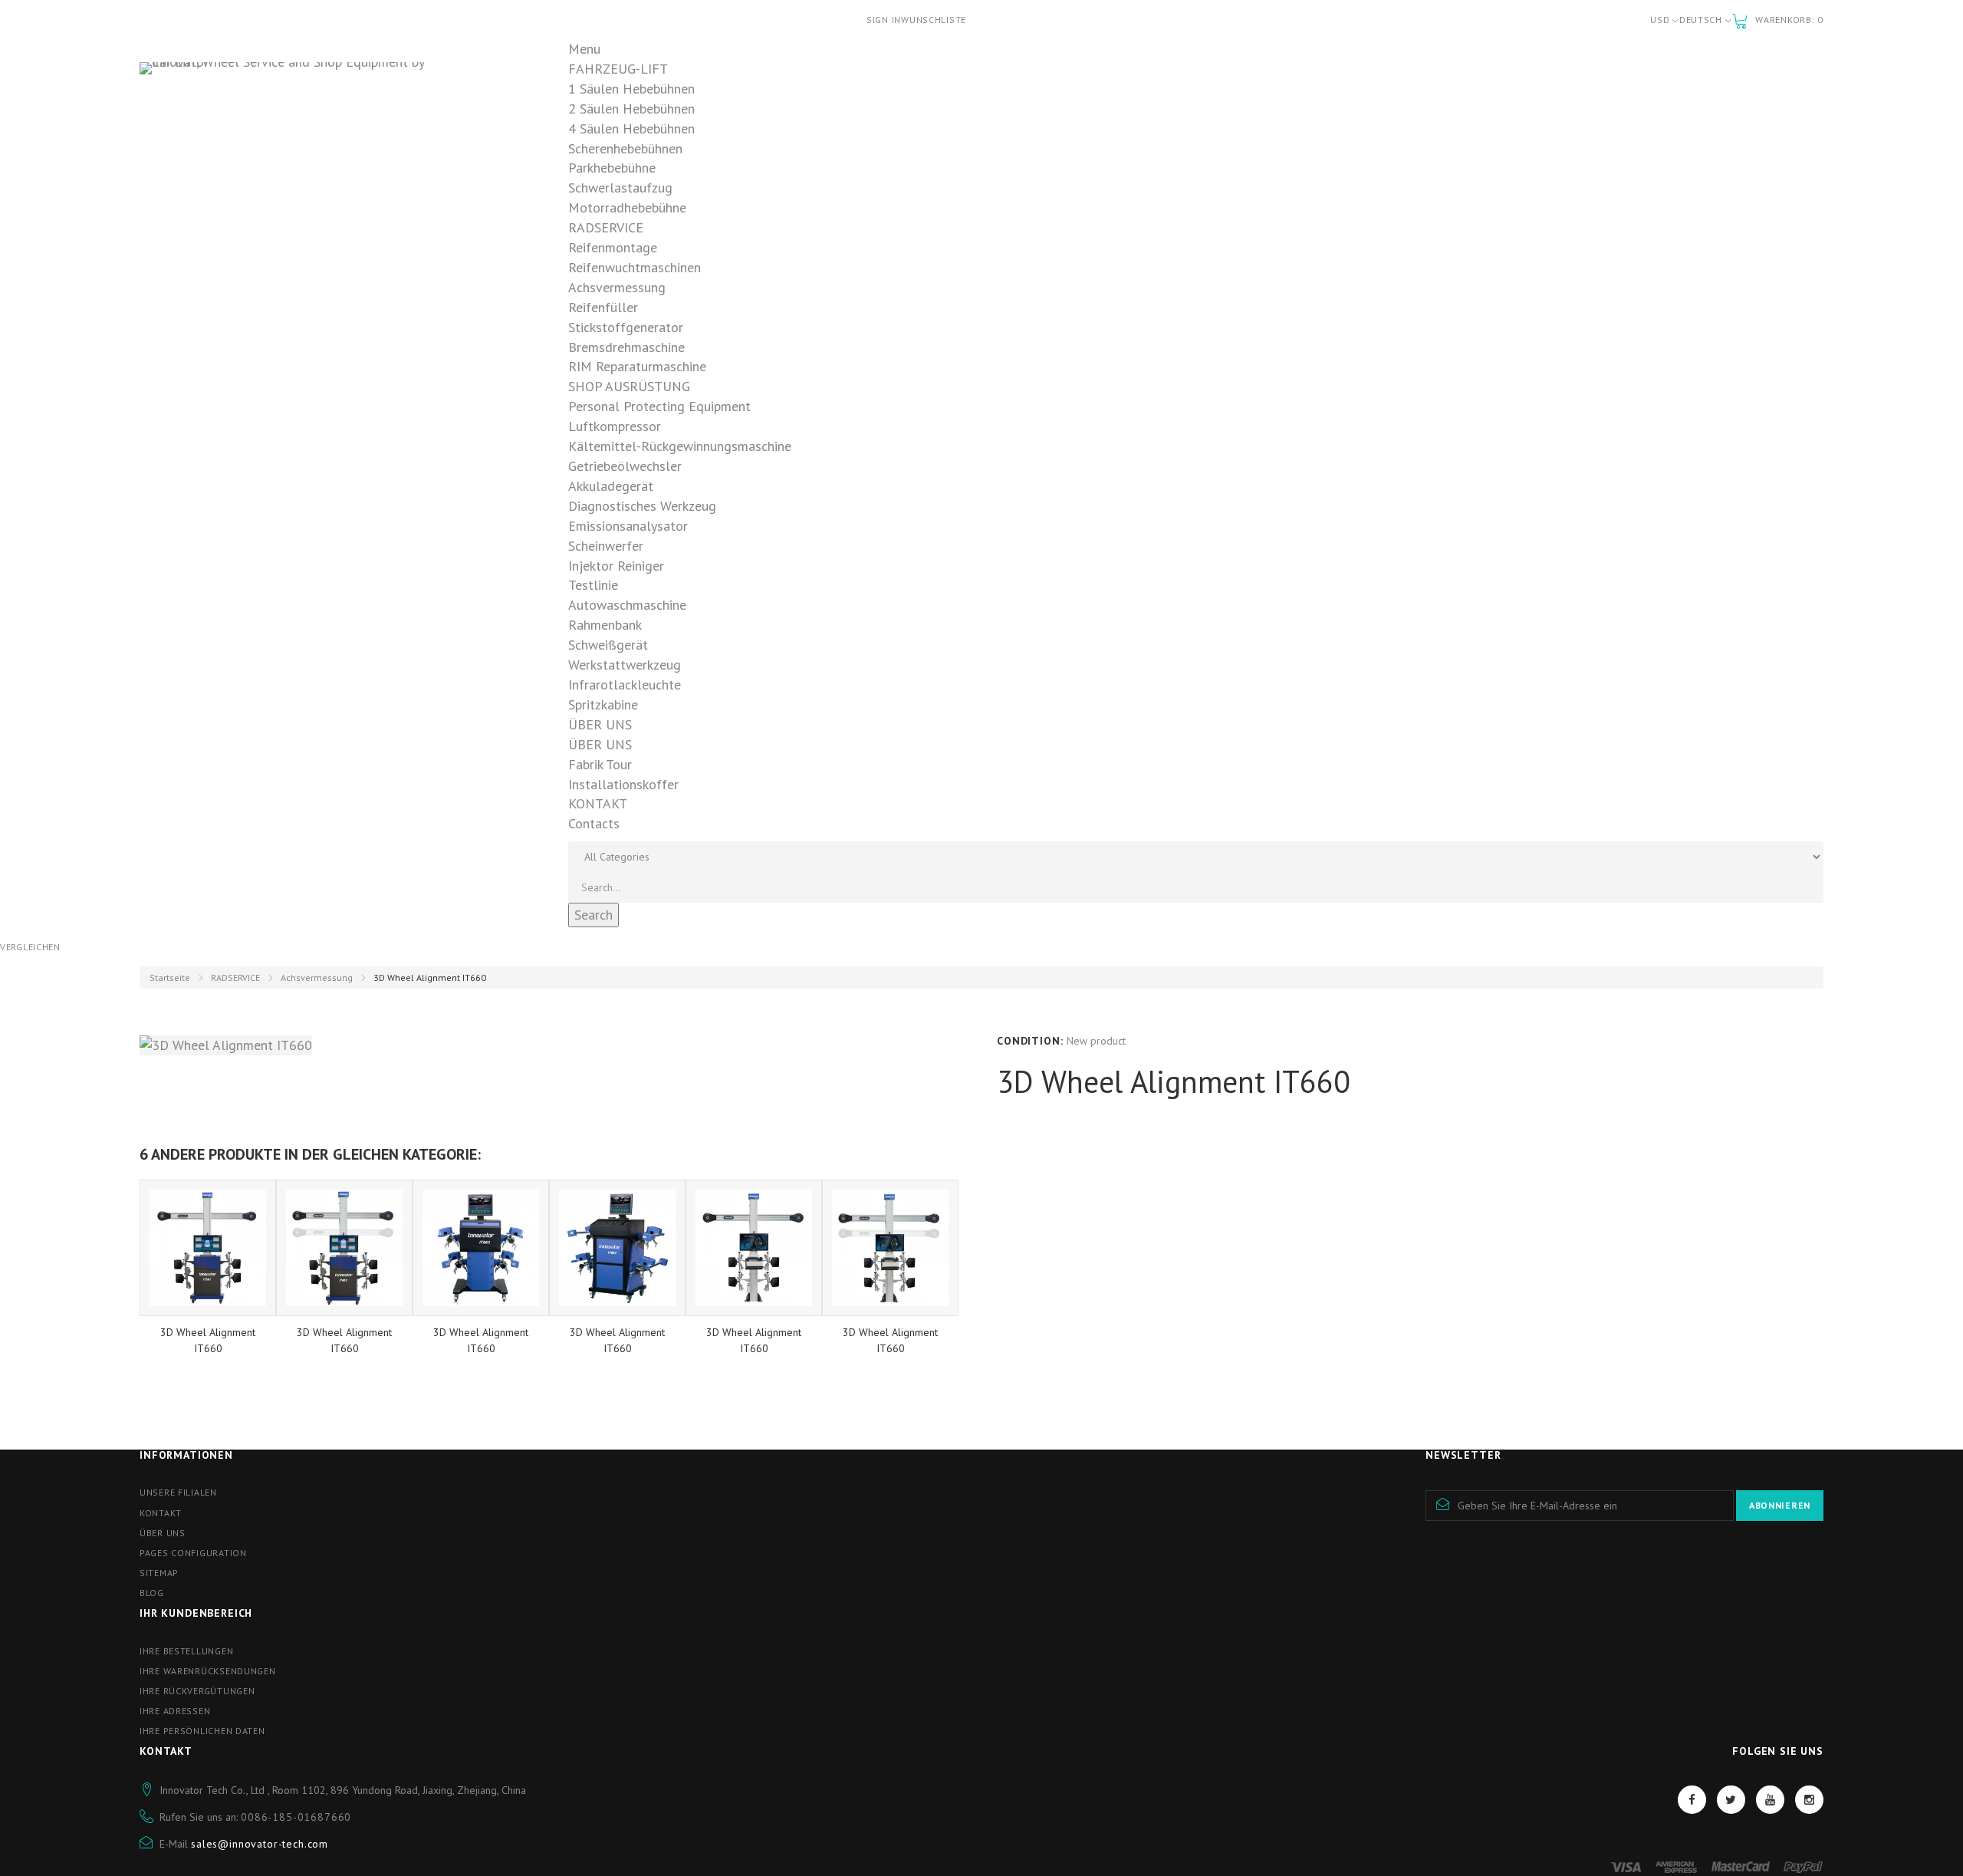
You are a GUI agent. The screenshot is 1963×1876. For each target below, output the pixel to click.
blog (152, 1593)
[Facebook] (1692, 1800)
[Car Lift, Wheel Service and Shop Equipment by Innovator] (299, 98)
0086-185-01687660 (296, 1817)
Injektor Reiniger (616, 566)
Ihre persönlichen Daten (202, 1731)
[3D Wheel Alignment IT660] (208, 1248)
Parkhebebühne (612, 168)
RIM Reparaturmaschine (637, 366)
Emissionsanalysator (628, 526)
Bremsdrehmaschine (626, 347)
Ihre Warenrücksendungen (208, 1671)
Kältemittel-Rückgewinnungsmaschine (680, 446)
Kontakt (161, 1513)
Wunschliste (934, 20)
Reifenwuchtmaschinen (635, 267)
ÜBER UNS (600, 744)
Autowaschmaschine (627, 605)
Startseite (170, 977)
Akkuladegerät (611, 486)
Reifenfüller (603, 307)
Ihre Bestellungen (186, 1651)
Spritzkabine (603, 704)
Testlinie (593, 585)
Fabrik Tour (600, 764)
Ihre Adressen (175, 1711)
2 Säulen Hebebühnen (631, 109)
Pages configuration (193, 1553)
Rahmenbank (605, 625)
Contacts (594, 823)
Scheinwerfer (606, 546)
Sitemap (159, 1573)
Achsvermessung (617, 287)
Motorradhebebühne (627, 207)
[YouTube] (1770, 1800)
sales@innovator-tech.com (260, 1844)
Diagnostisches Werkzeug (642, 506)
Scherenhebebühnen (625, 148)
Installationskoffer (623, 784)
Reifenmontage (613, 247)
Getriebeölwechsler (625, 466)
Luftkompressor (615, 426)
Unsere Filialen (178, 1492)
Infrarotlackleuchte (625, 685)
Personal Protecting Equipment (659, 406)
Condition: (1030, 1041)
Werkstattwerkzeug (625, 665)
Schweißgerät (608, 645)
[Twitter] (1731, 1800)
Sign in (884, 20)
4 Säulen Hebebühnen (631, 128)
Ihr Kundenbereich (196, 1613)
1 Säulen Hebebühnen (631, 89)
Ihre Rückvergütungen (197, 1691)
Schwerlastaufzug (620, 188)
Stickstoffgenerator (626, 327)
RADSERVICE (235, 977)
